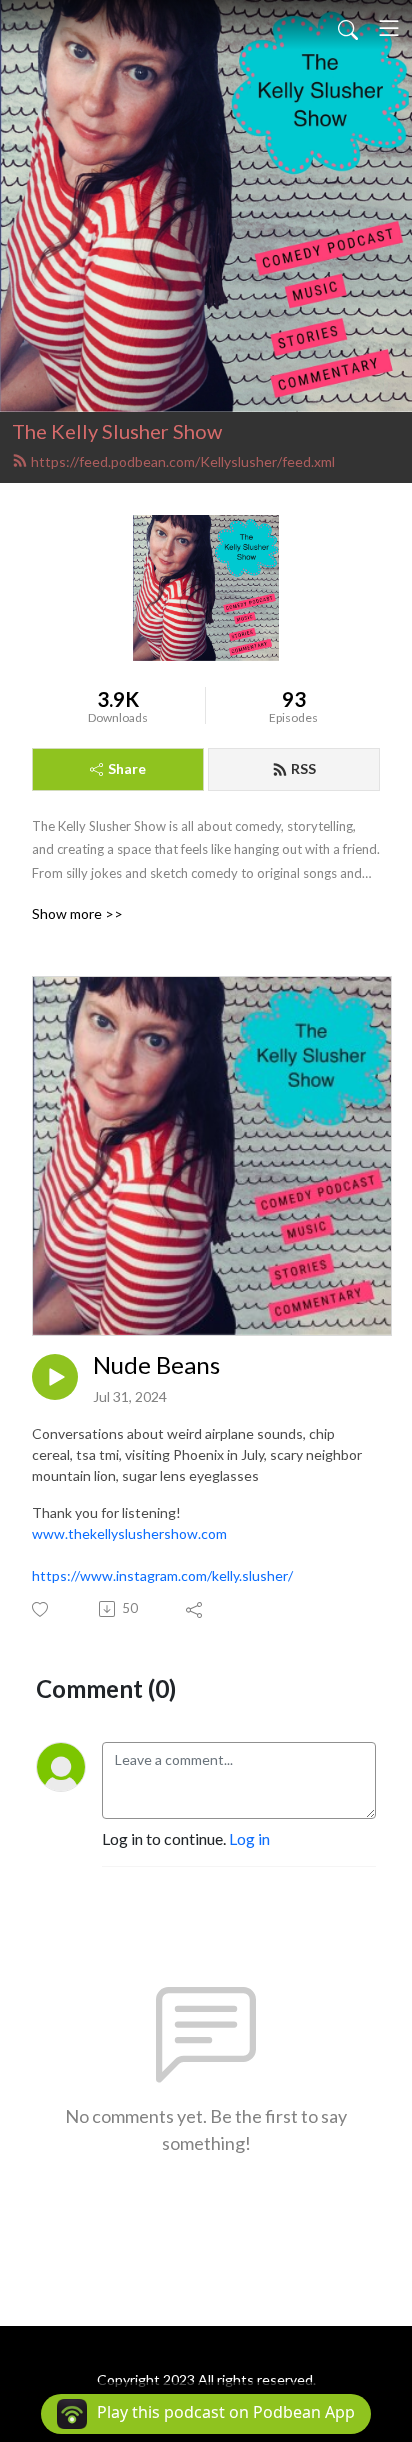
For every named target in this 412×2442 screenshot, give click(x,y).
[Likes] (41, 1609)
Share (127, 768)
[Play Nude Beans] (55, 1377)
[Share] (195, 1609)
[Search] (348, 28)
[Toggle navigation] (389, 28)
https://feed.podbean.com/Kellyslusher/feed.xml (183, 461)
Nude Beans (156, 1365)
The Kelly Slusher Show (117, 431)
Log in (249, 1838)
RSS (303, 768)
